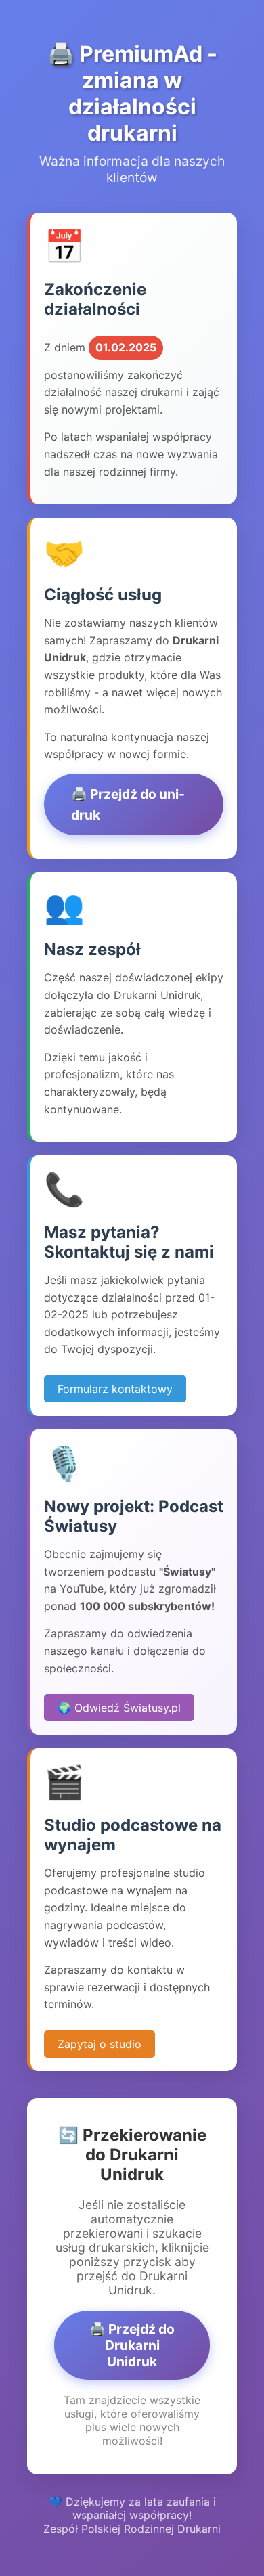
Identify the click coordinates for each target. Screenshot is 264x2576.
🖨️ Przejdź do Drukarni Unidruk (132, 2345)
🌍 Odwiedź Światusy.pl (119, 1708)
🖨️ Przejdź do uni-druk (128, 804)
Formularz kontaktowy (115, 1389)
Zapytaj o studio (100, 2044)
